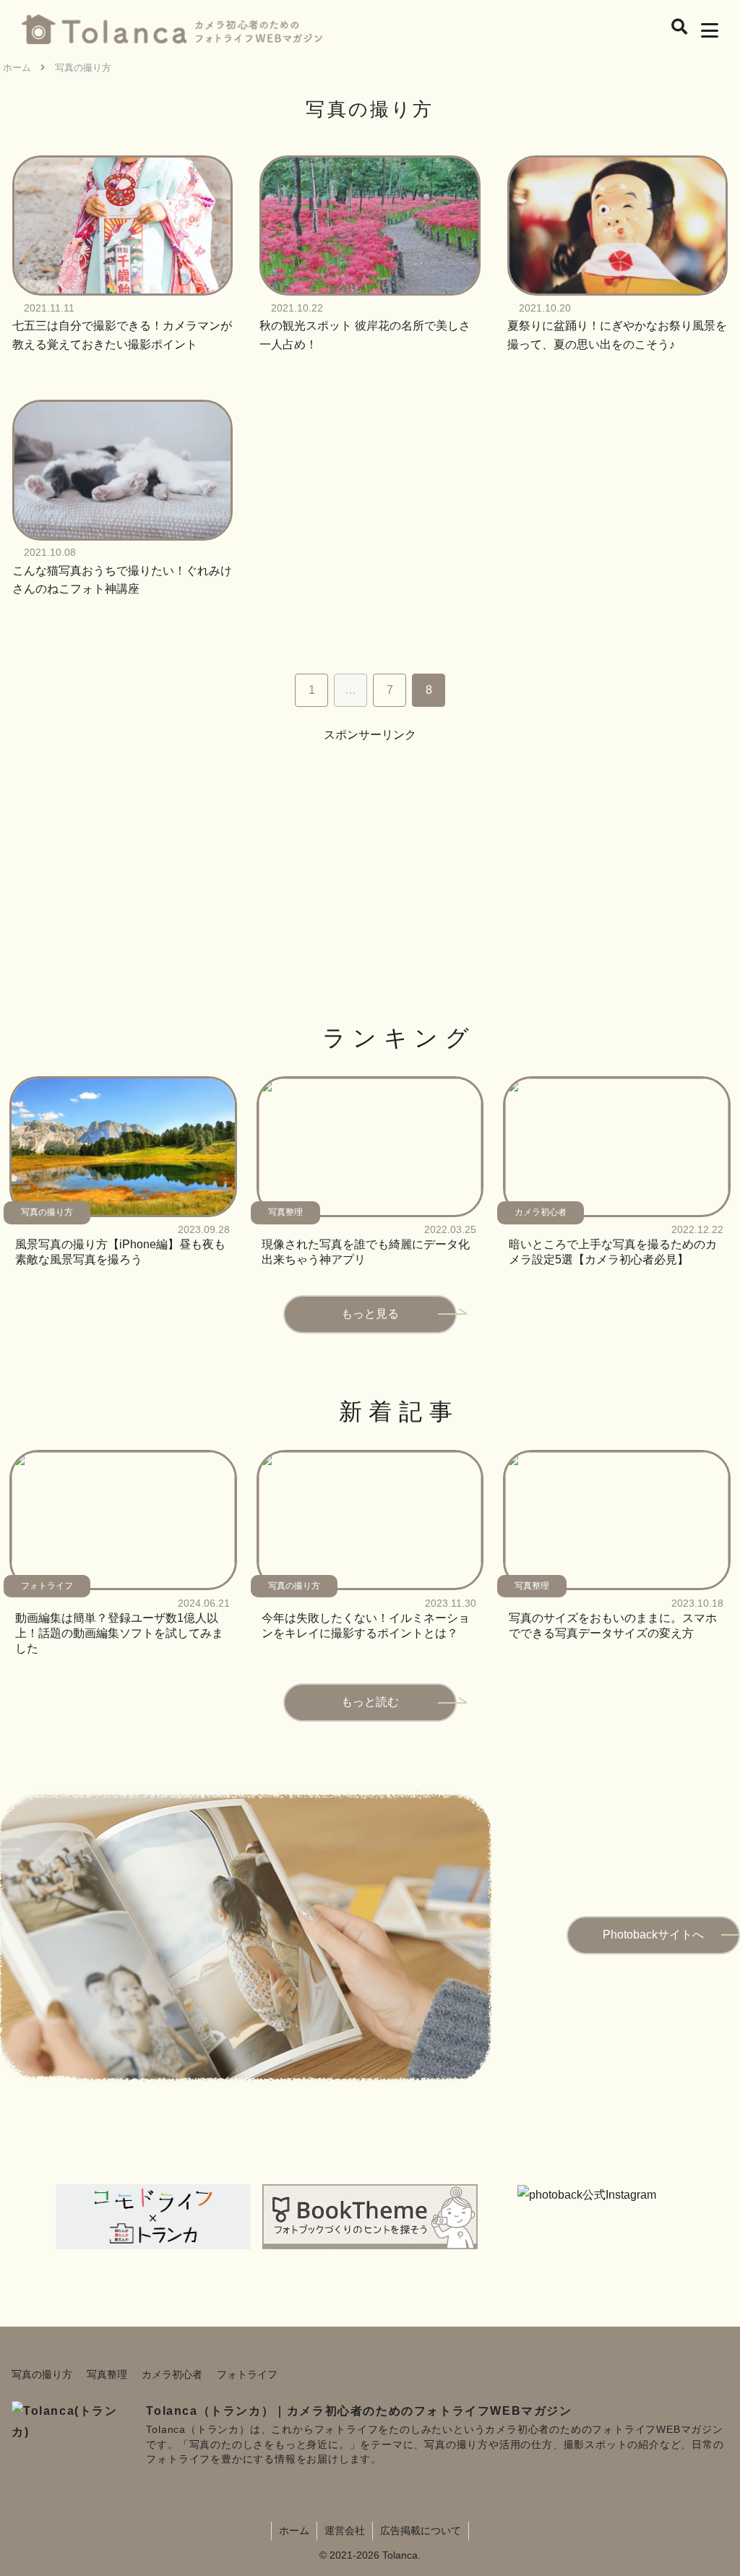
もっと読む (370, 1702)
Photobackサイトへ (653, 1935)
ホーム (294, 2530)
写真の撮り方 (42, 2374)
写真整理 (107, 2374)
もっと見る (370, 1314)
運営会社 (345, 2530)
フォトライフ (247, 2374)
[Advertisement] (370, 847)
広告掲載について (421, 2530)
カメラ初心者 (172, 2374)
